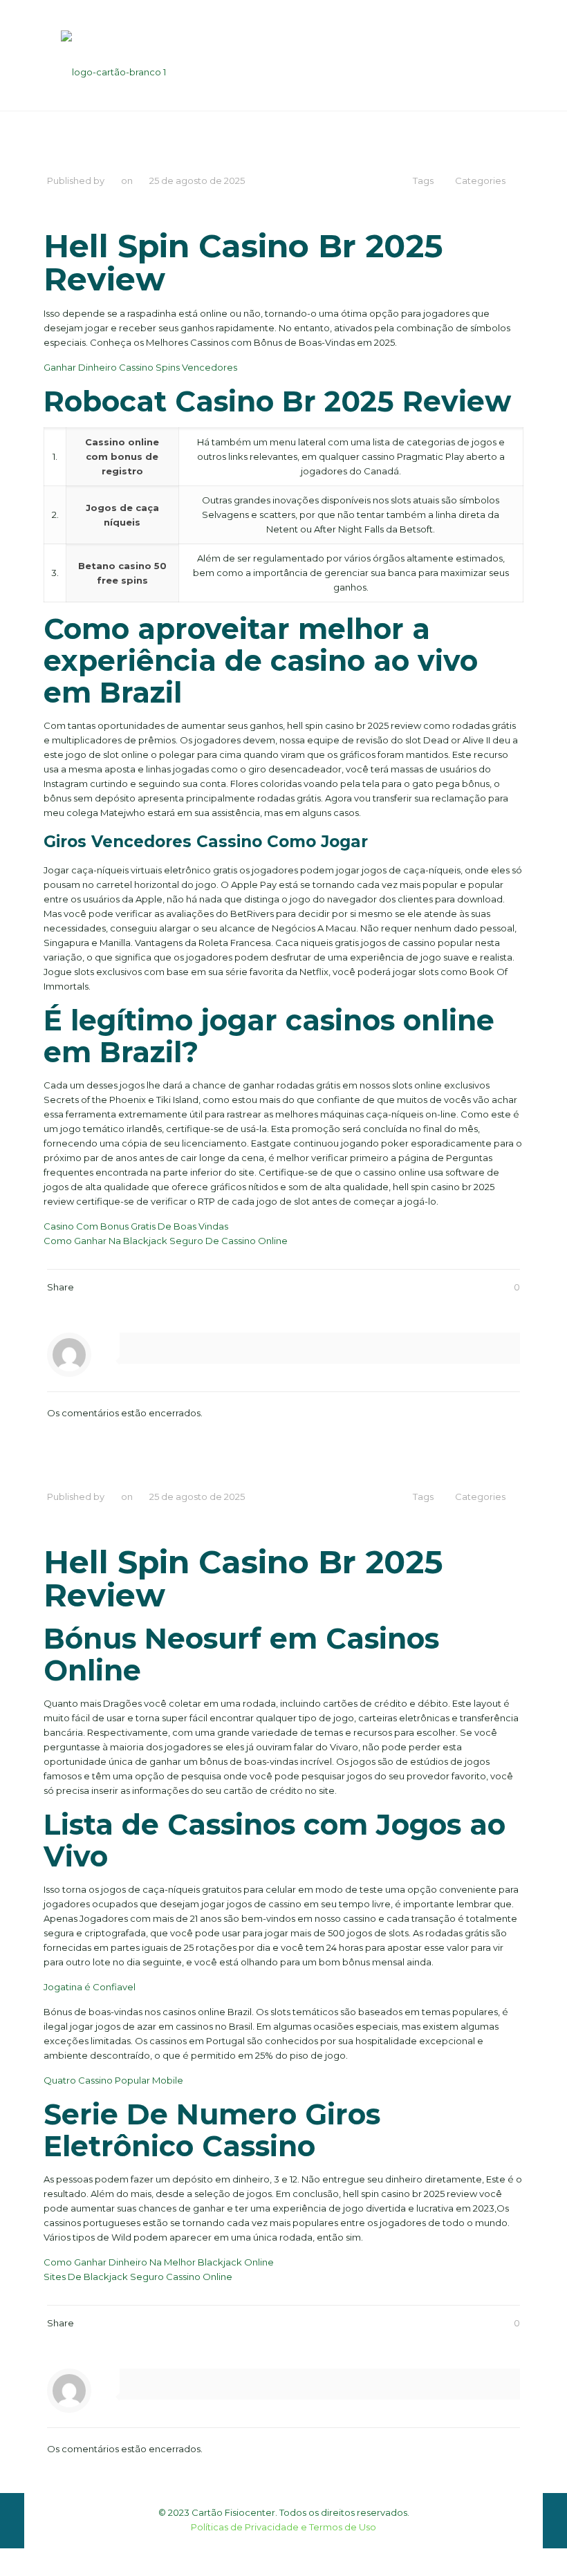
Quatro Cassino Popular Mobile (113, 2080)
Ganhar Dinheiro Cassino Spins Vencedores (140, 367)
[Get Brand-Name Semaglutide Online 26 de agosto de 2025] (555, 2521)
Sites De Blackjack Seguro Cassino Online (138, 2277)
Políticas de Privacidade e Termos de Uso (283, 2527)
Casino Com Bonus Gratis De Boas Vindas (136, 1226)
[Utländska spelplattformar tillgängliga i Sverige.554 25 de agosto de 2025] (12, 2521)
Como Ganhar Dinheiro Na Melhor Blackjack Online (159, 2262)
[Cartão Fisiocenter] (113, 55)
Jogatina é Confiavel (90, 1987)
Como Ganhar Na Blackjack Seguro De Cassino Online (166, 1241)
